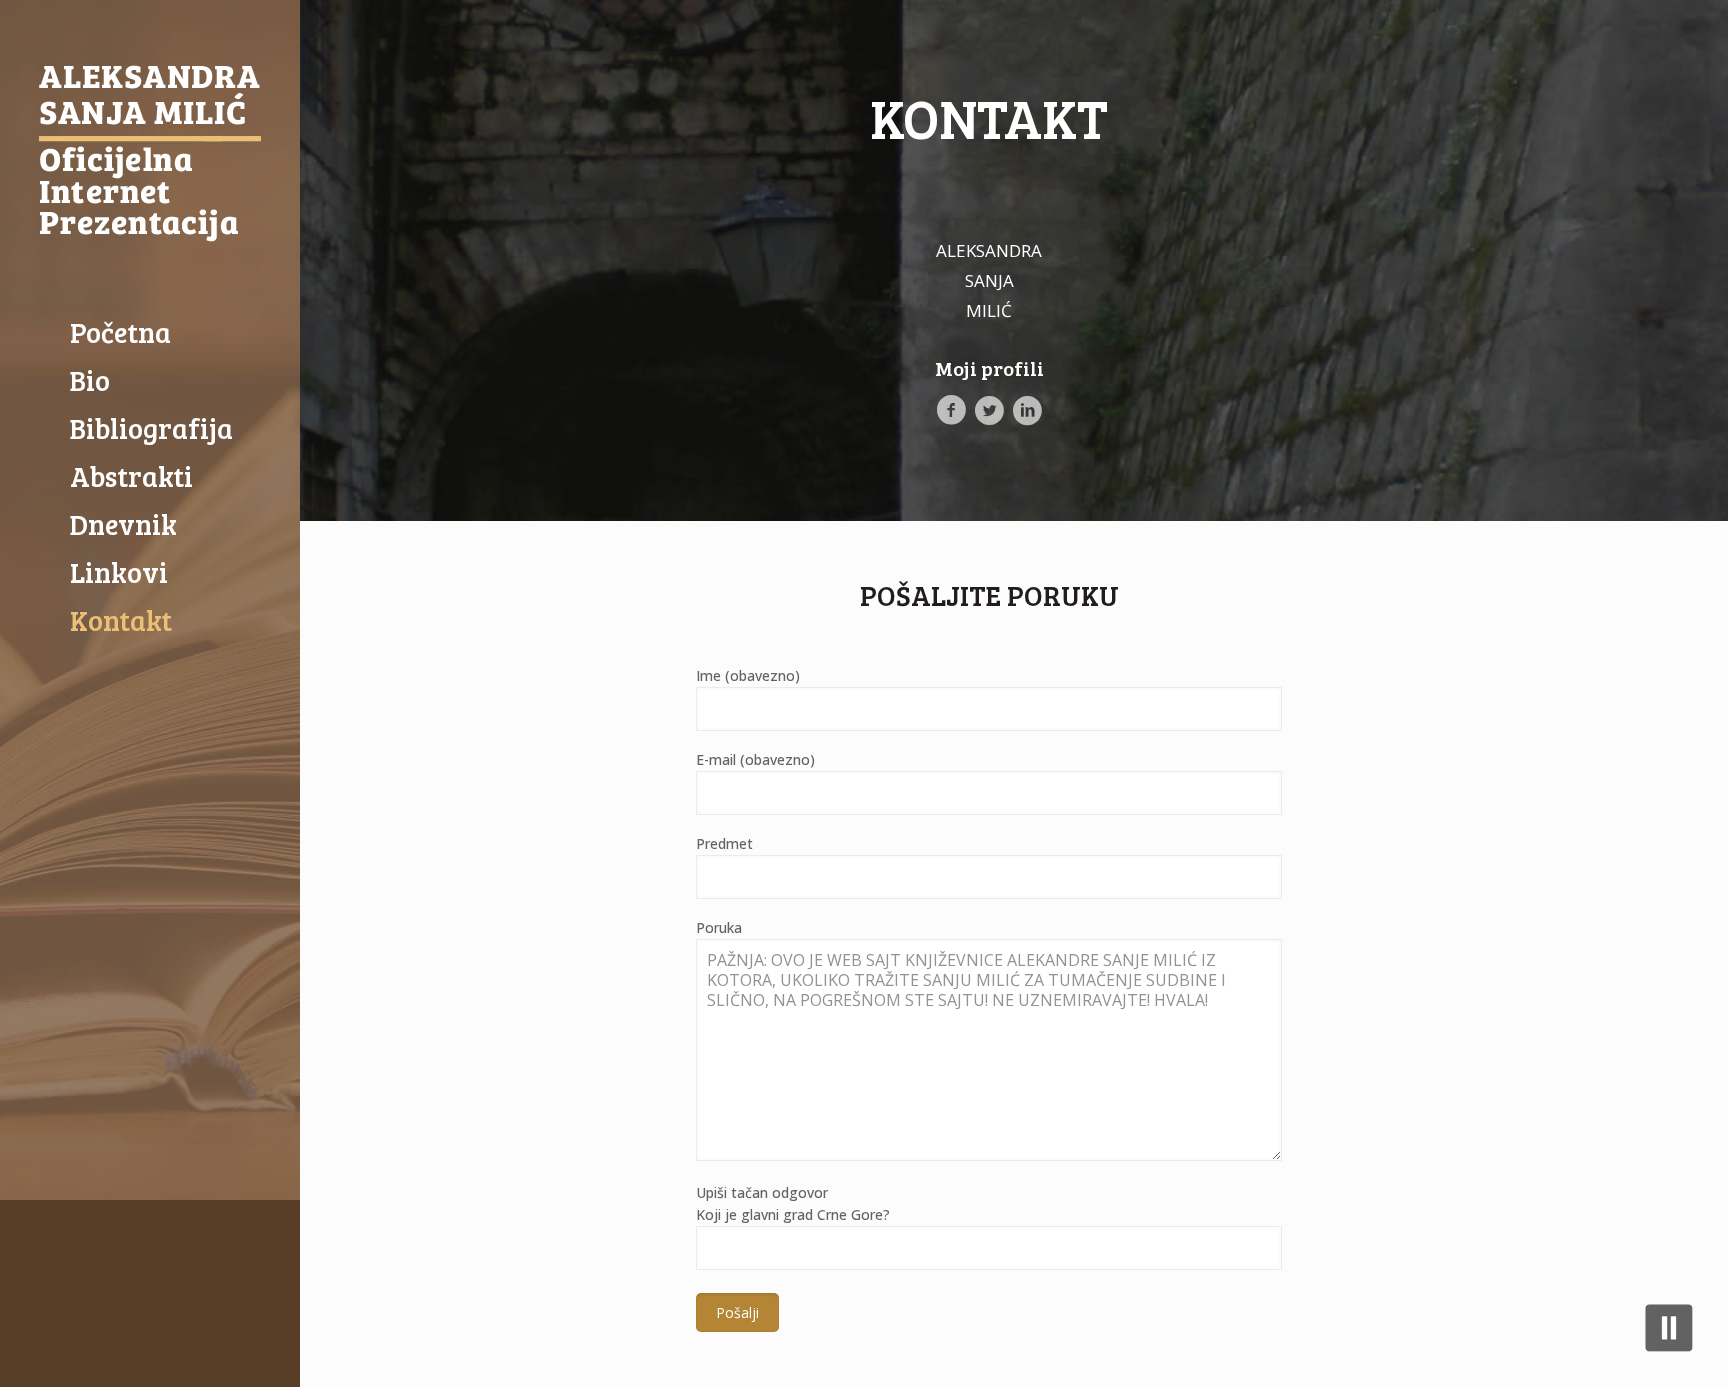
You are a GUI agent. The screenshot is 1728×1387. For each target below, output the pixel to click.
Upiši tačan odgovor (793, 1203)
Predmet (724, 843)
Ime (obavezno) (748, 675)
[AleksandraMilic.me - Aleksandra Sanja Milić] (150, 154)
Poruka (719, 927)
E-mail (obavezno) (755, 759)
